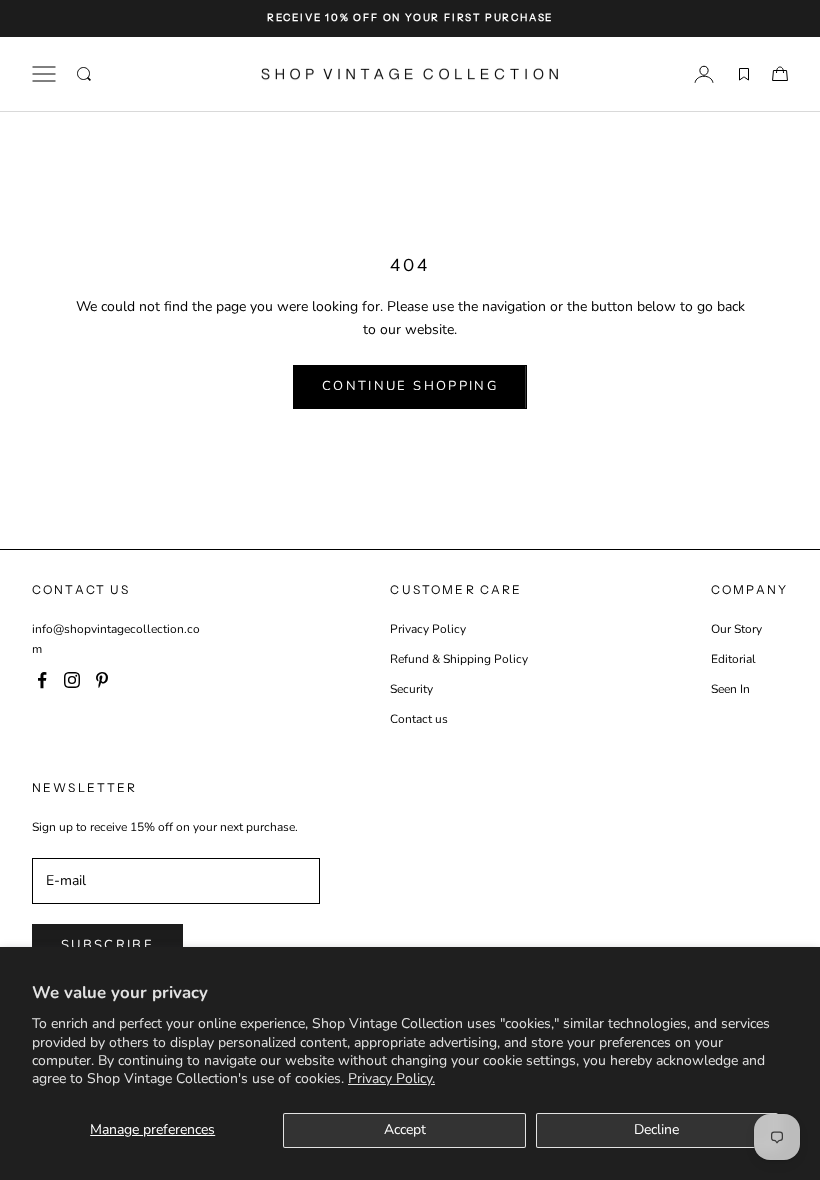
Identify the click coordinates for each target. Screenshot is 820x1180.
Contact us (419, 719)
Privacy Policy (428, 629)
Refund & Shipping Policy (459, 659)
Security (411, 689)
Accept (405, 1129)
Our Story (736, 629)
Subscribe (107, 945)
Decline (656, 1129)
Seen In (730, 689)
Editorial (733, 659)
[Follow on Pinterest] (102, 680)
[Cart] (780, 74)
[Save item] (744, 74)
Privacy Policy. (391, 1078)
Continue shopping (410, 386)
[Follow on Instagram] (72, 680)
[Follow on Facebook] (42, 680)
